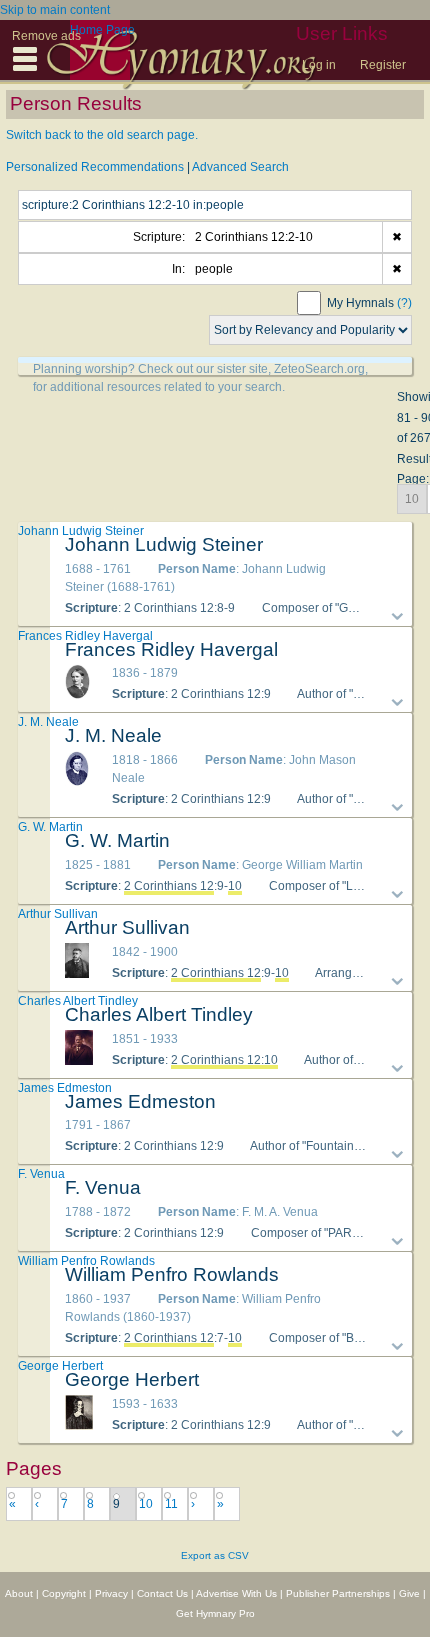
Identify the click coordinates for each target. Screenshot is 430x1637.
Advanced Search (240, 167)
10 (146, 1504)
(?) (404, 303)
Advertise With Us (236, 1593)
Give (409, 1593)
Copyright (64, 1593)
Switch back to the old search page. (102, 135)
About (19, 1593)
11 (171, 1504)
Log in (319, 65)
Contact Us (162, 1593)
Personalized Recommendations (95, 167)
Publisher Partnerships (338, 1593)
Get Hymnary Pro (215, 1613)
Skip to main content (55, 10)
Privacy (111, 1593)
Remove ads (46, 36)
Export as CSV (215, 1555)
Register (383, 65)
